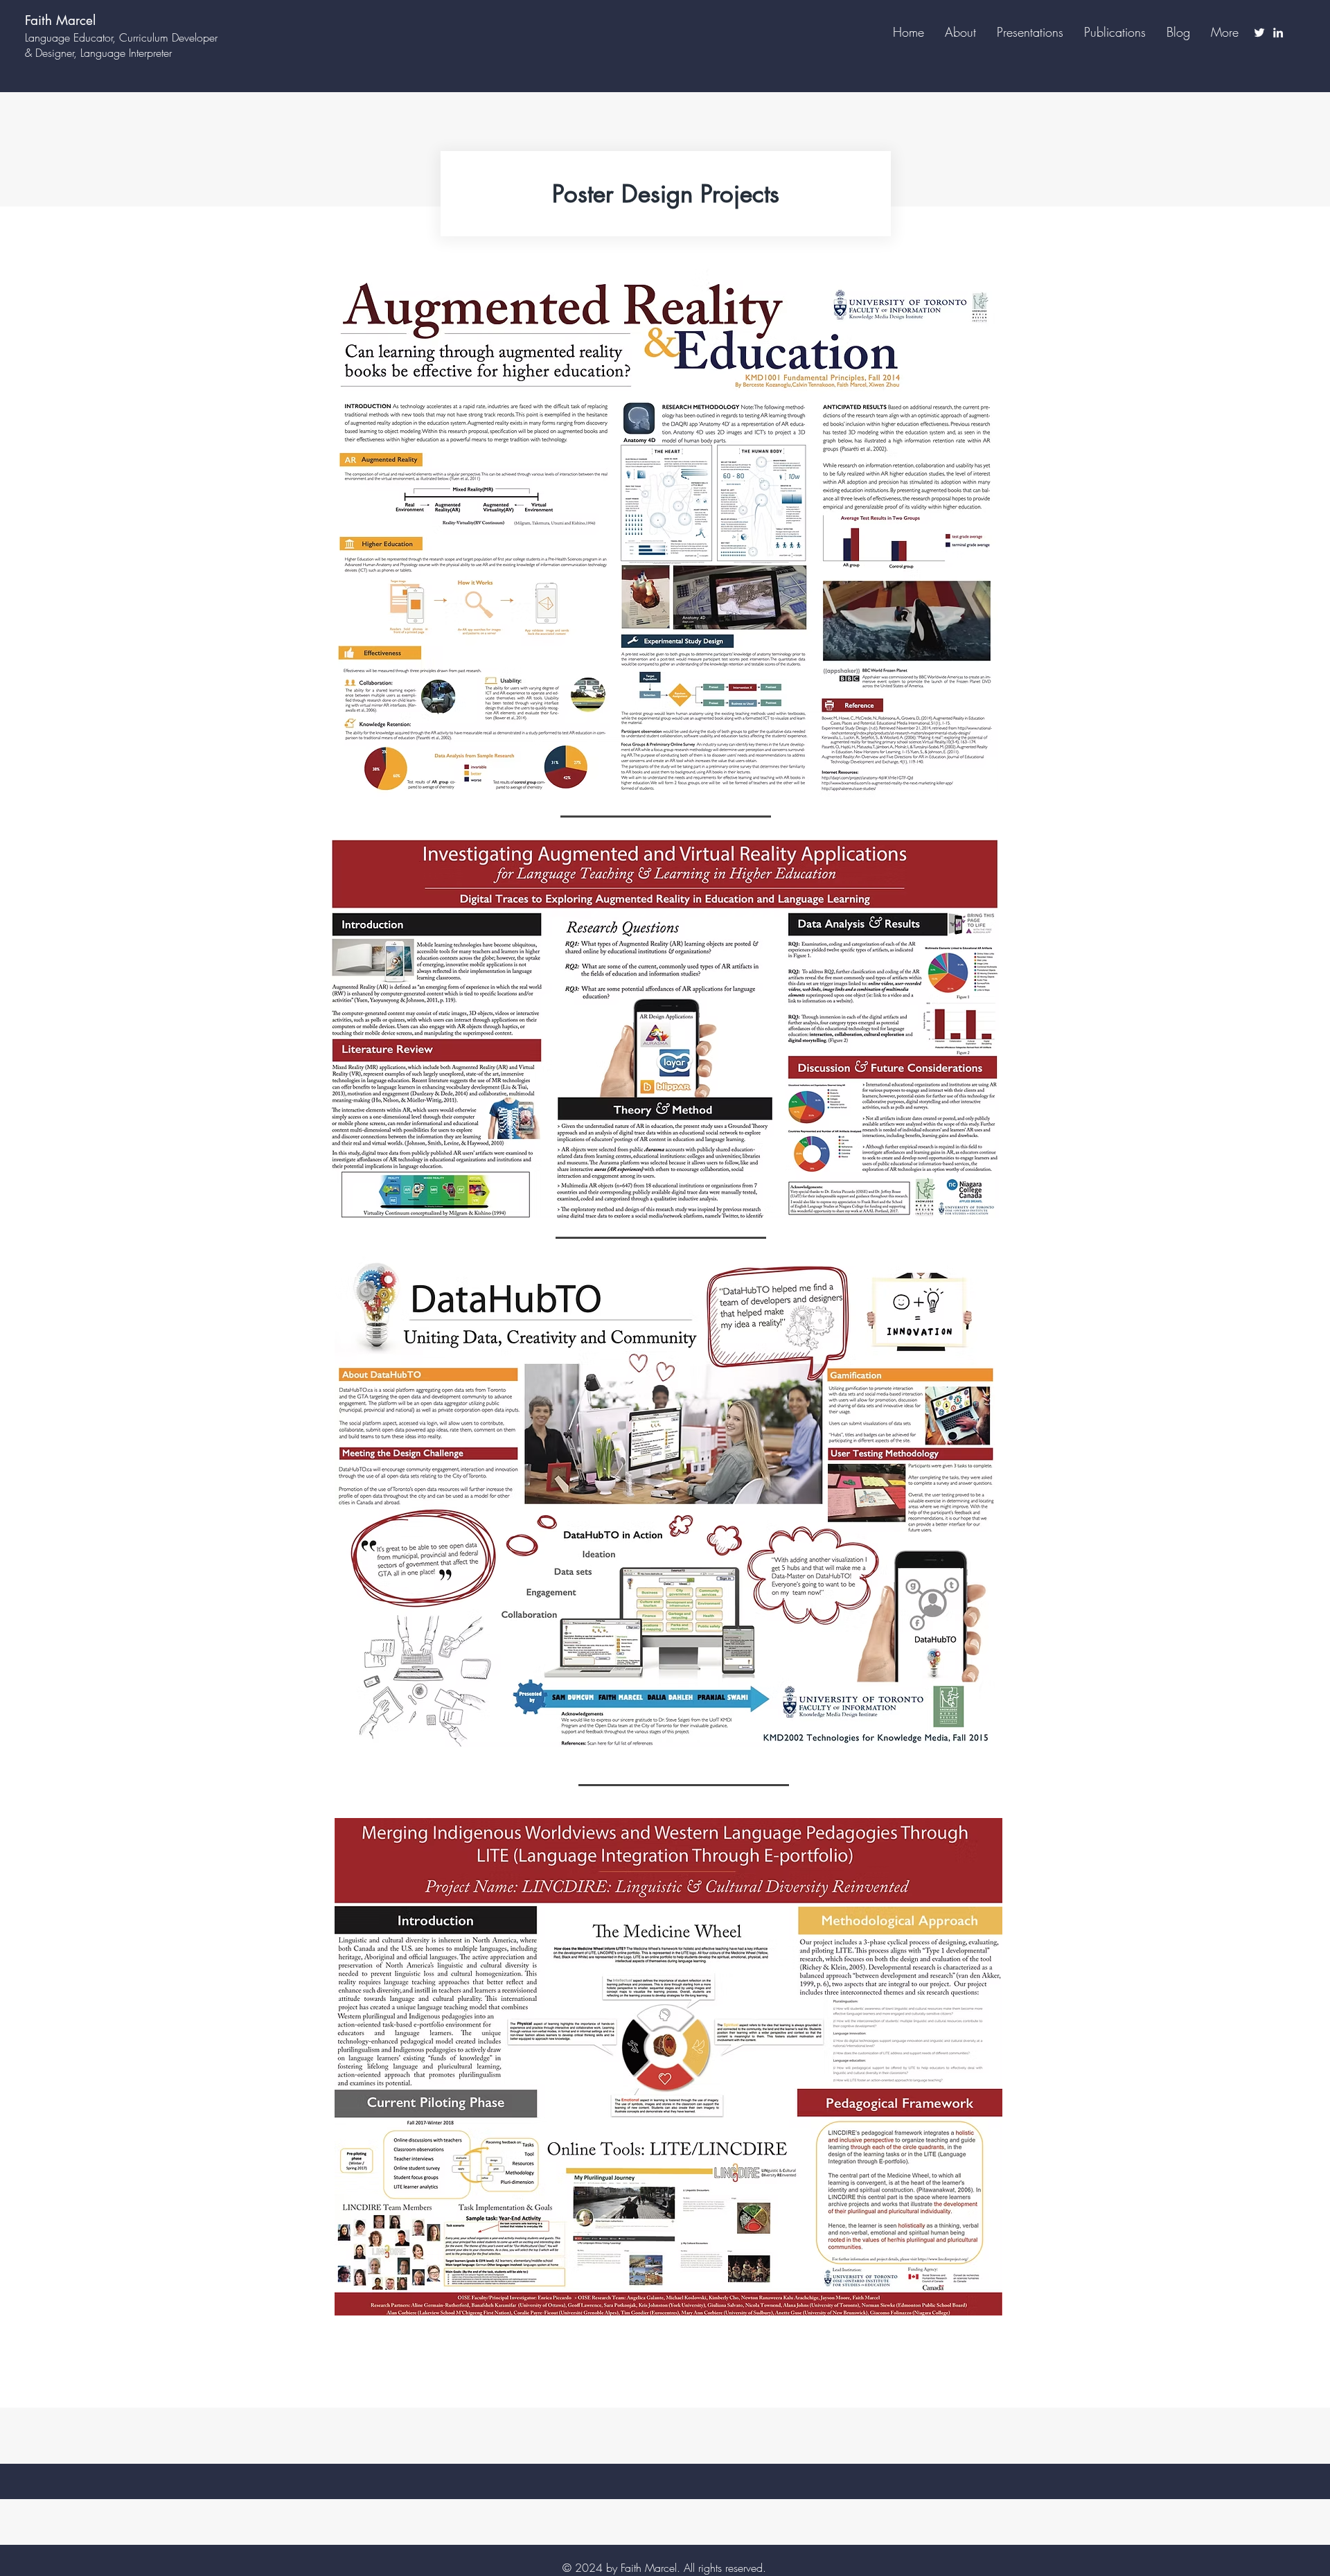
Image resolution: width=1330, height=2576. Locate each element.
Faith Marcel (60, 20)
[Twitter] (1259, 33)
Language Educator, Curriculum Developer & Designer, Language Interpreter (121, 45)
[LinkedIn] (1278, 33)
